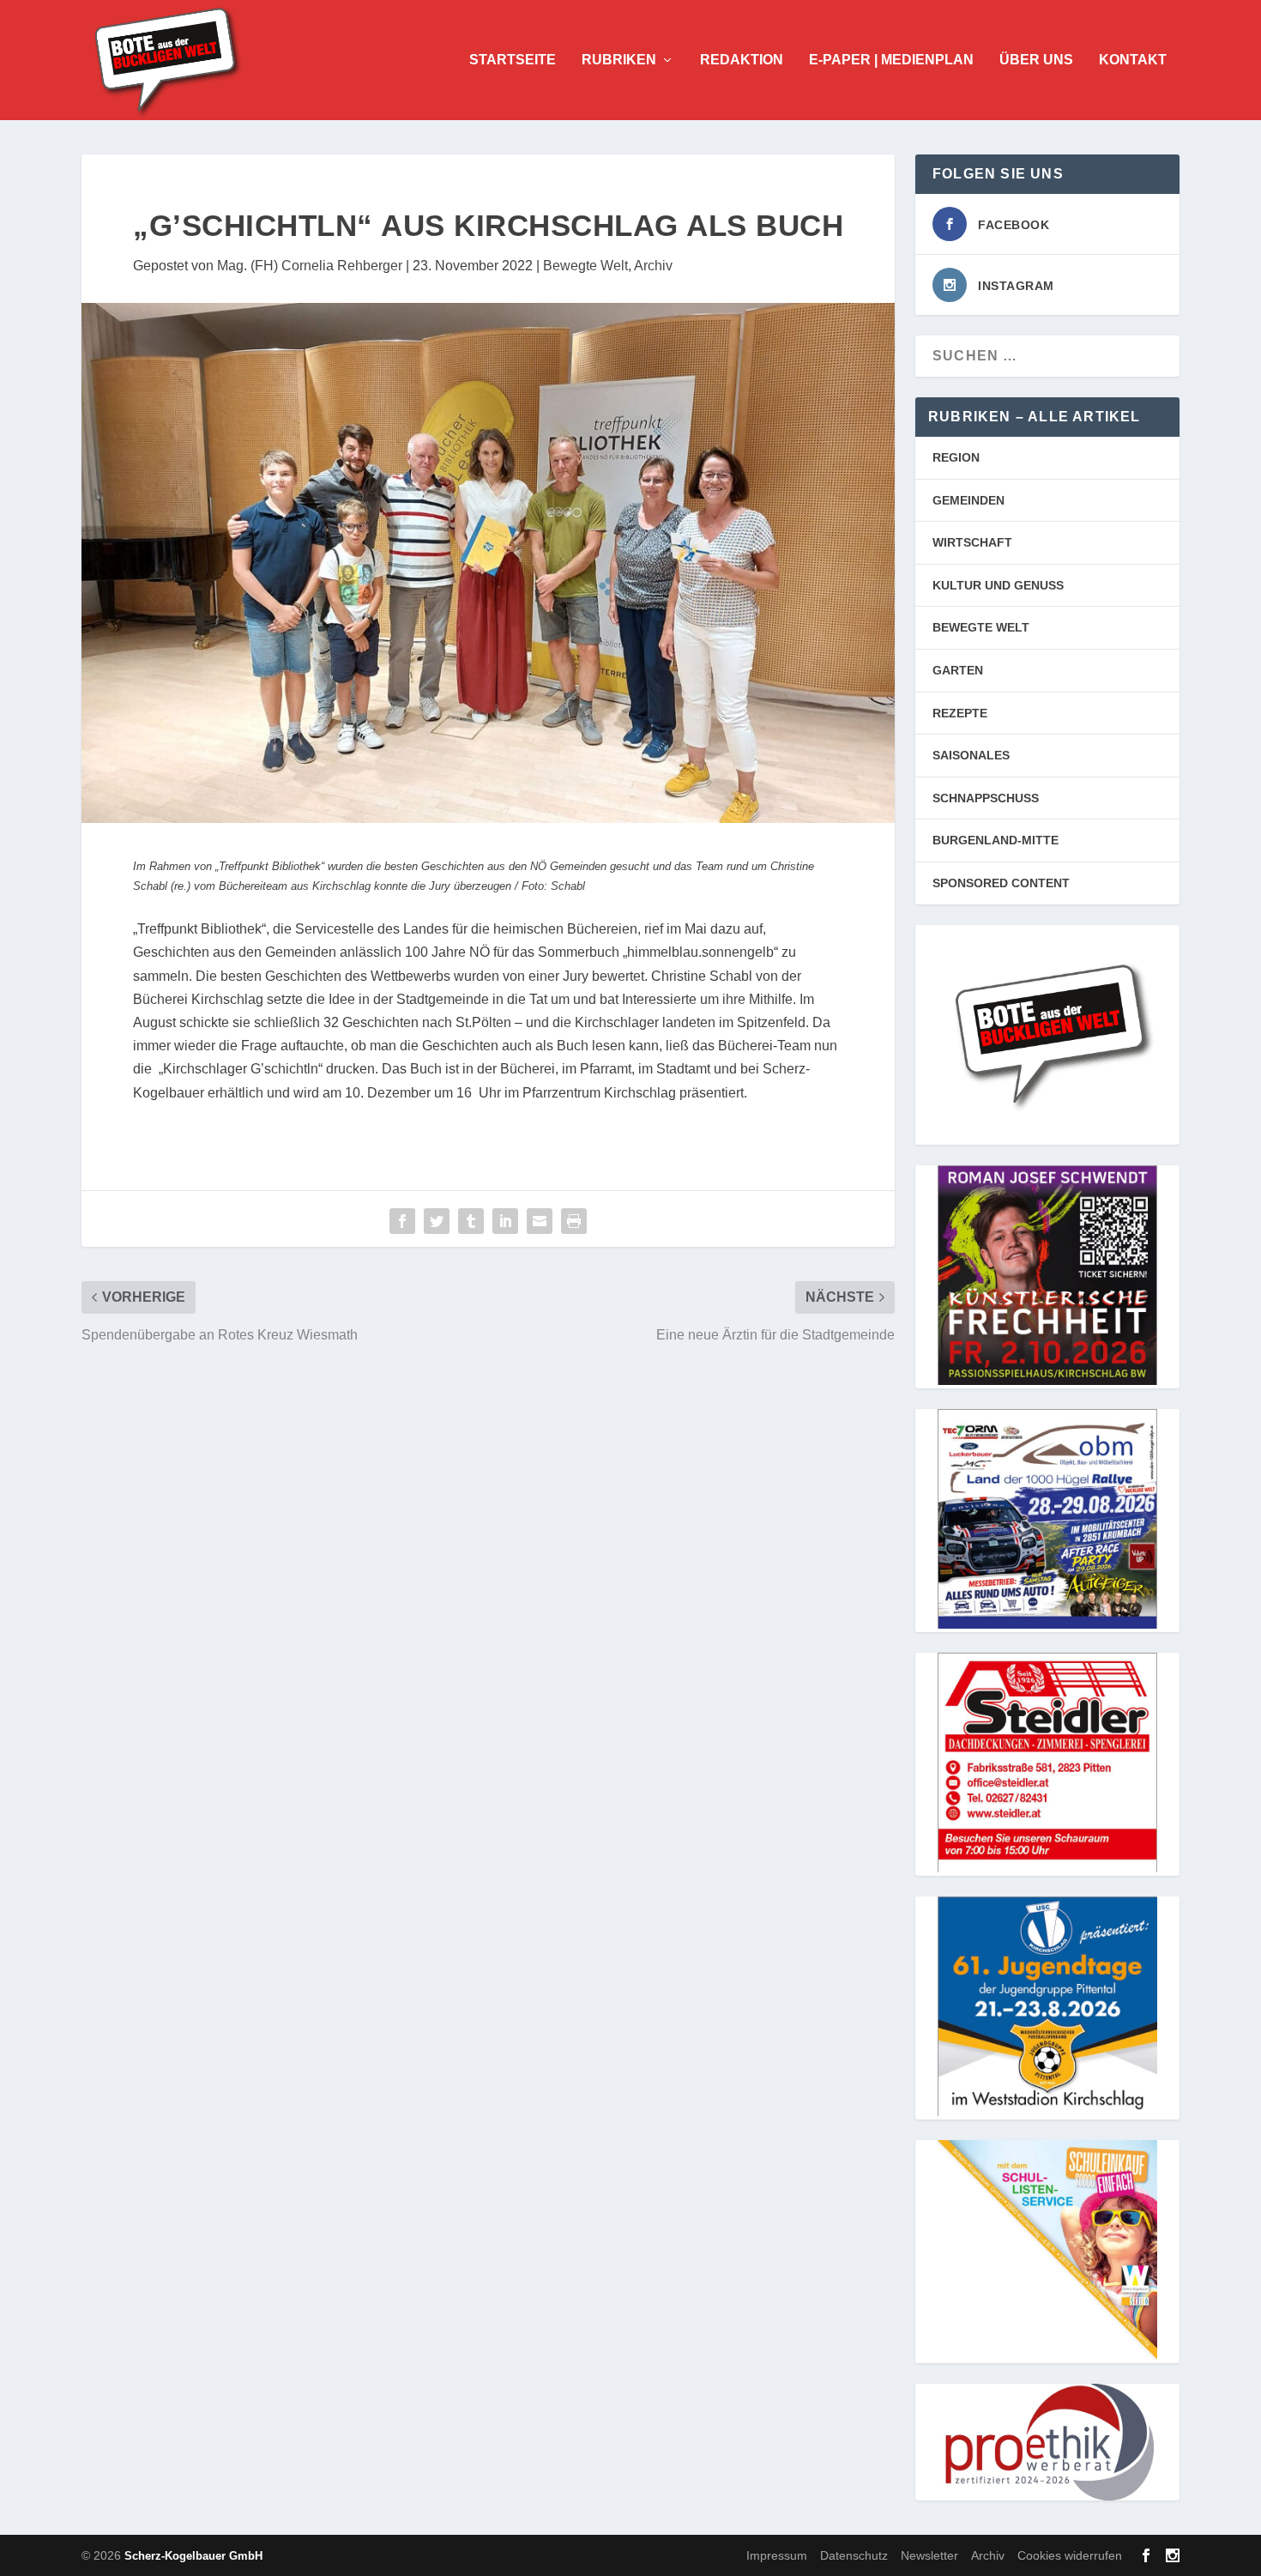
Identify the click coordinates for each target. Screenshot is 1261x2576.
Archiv (653, 266)
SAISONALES (971, 755)
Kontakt (1133, 60)
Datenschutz (854, 2555)
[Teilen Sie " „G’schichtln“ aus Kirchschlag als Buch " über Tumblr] (471, 1221)
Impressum (777, 2555)
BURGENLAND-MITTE (996, 840)
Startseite (513, 60)
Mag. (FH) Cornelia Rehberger (310, 266)
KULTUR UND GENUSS (998, 585)
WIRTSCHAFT (972, 542)
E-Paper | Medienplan (891, 60)
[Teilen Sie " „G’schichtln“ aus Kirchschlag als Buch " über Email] (540, 1221)
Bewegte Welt (585, 266)
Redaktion (742, 60)
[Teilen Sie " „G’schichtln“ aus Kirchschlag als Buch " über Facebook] (402, 1221)
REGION (956, 457)
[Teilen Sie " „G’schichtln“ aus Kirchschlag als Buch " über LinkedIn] (505, 1221)
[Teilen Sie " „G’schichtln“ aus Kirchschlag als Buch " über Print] (574, 1221)
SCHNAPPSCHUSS (986, 798)
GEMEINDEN (968, 500)
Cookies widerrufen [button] (1070, 2555)
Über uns (1036, 60)
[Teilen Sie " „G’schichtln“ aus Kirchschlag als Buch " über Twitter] (437, 1221)
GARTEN (958, 670)
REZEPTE (960, 713)
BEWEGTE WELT (981, 627)
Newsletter (929, 2555)
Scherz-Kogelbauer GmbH (193, 2556)
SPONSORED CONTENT (1001, 883)
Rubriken (619, 60)
